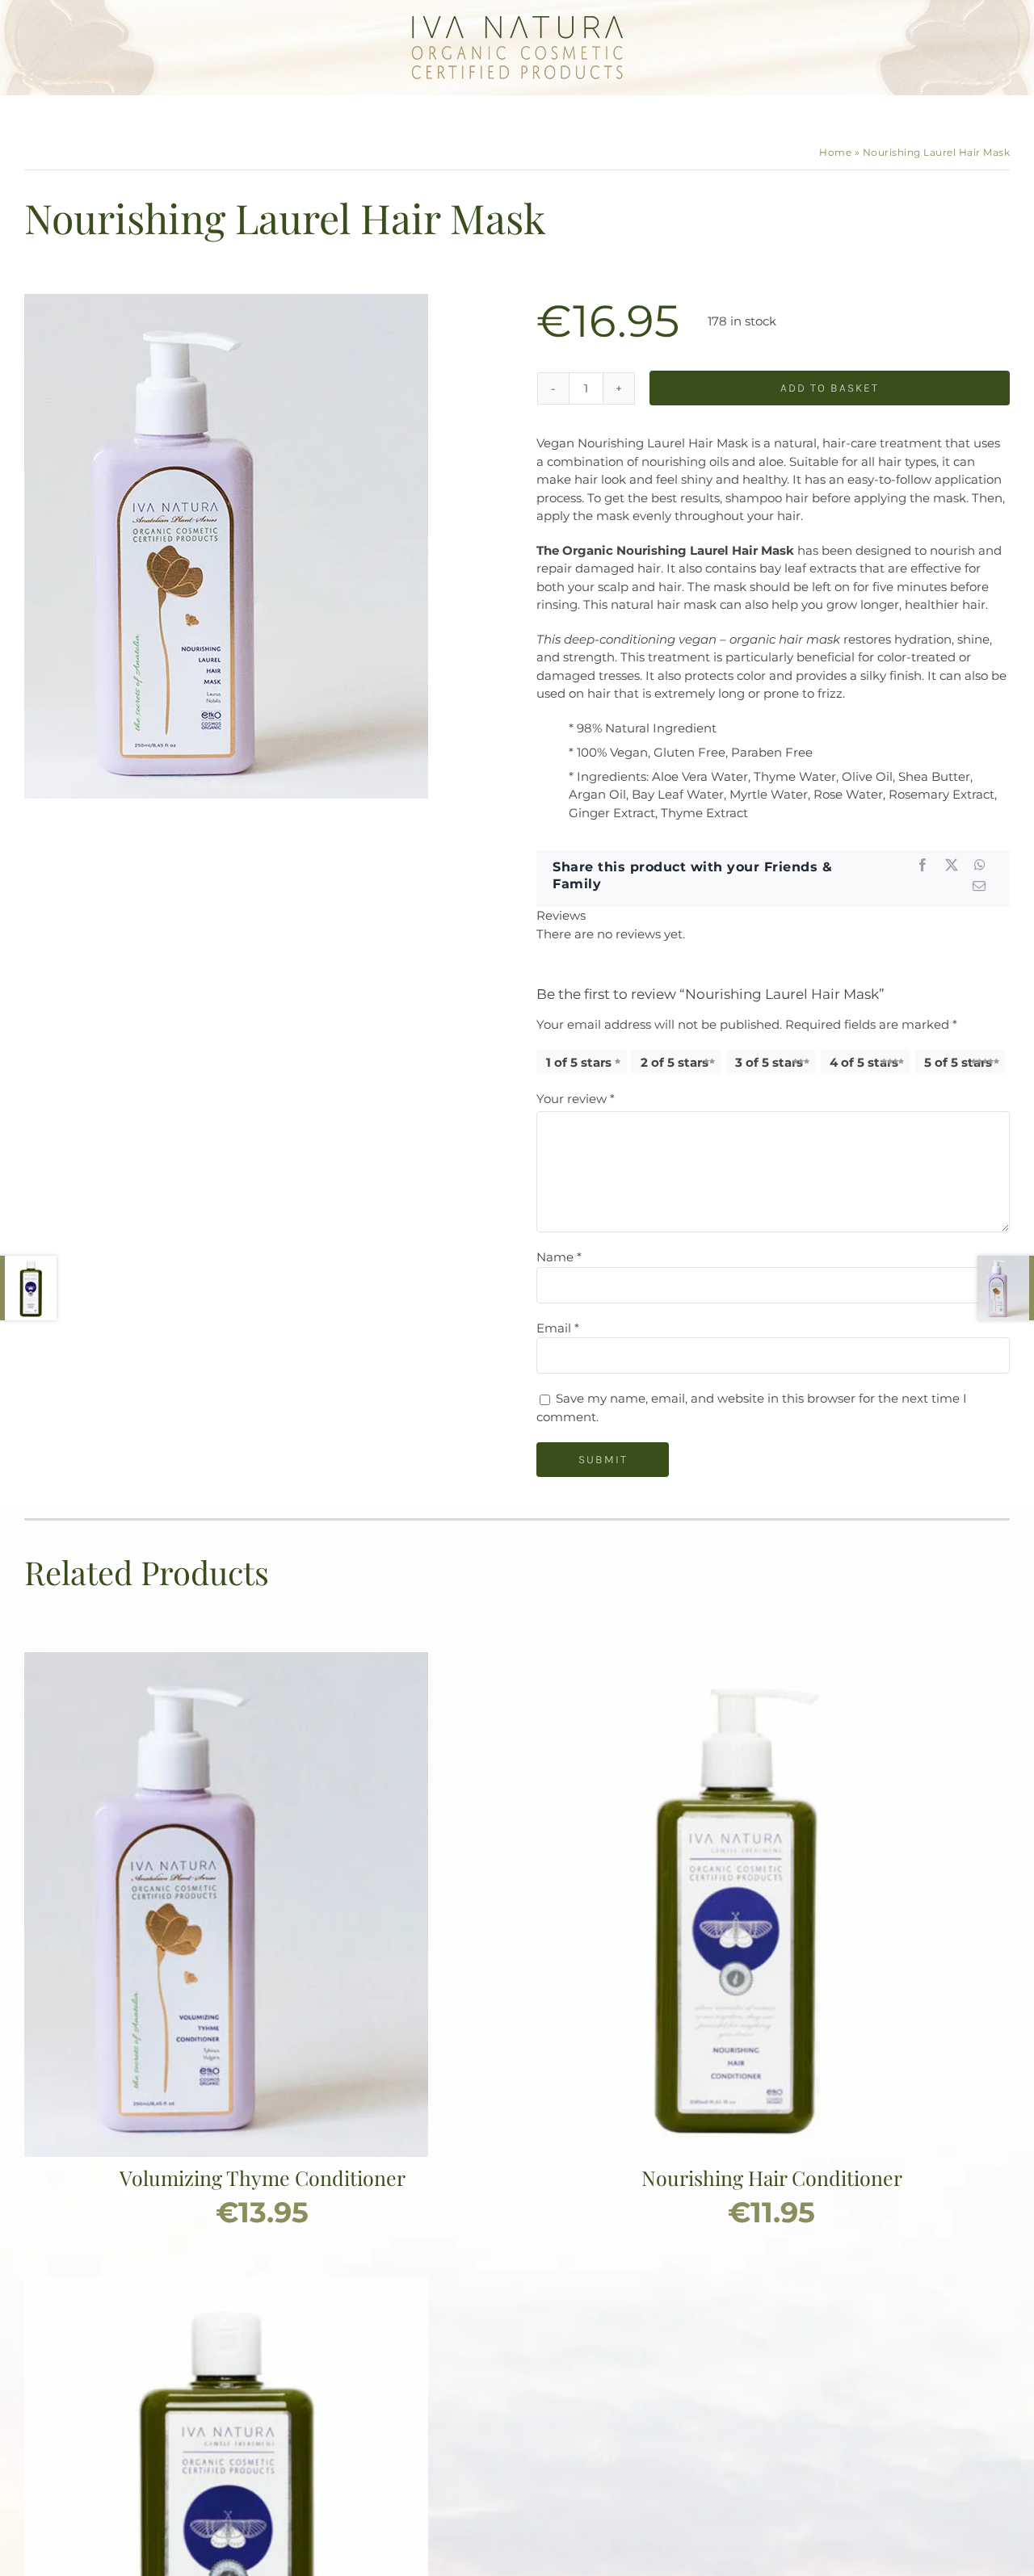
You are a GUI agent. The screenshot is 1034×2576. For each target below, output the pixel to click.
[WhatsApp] (980, 865)
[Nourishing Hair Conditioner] (735, 1661)
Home (835, 152)
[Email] (979, 886)
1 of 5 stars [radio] (579, 1062)
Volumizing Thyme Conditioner (263, 2177)
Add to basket (830, 388)
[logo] (517, 22)
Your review (576, 1099)
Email (558, 1328)
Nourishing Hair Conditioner (772, 2177)
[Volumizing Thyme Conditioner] (226, 1661)
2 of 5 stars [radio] (675, 1062)
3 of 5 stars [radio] (769, 1062)
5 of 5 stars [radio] (958, 1062)
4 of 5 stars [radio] (864, 1062)
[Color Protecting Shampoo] (226, 2285)
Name (559, 1257)
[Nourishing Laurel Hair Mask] (226, 546)
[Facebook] (923, 865)
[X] (952, 865)
